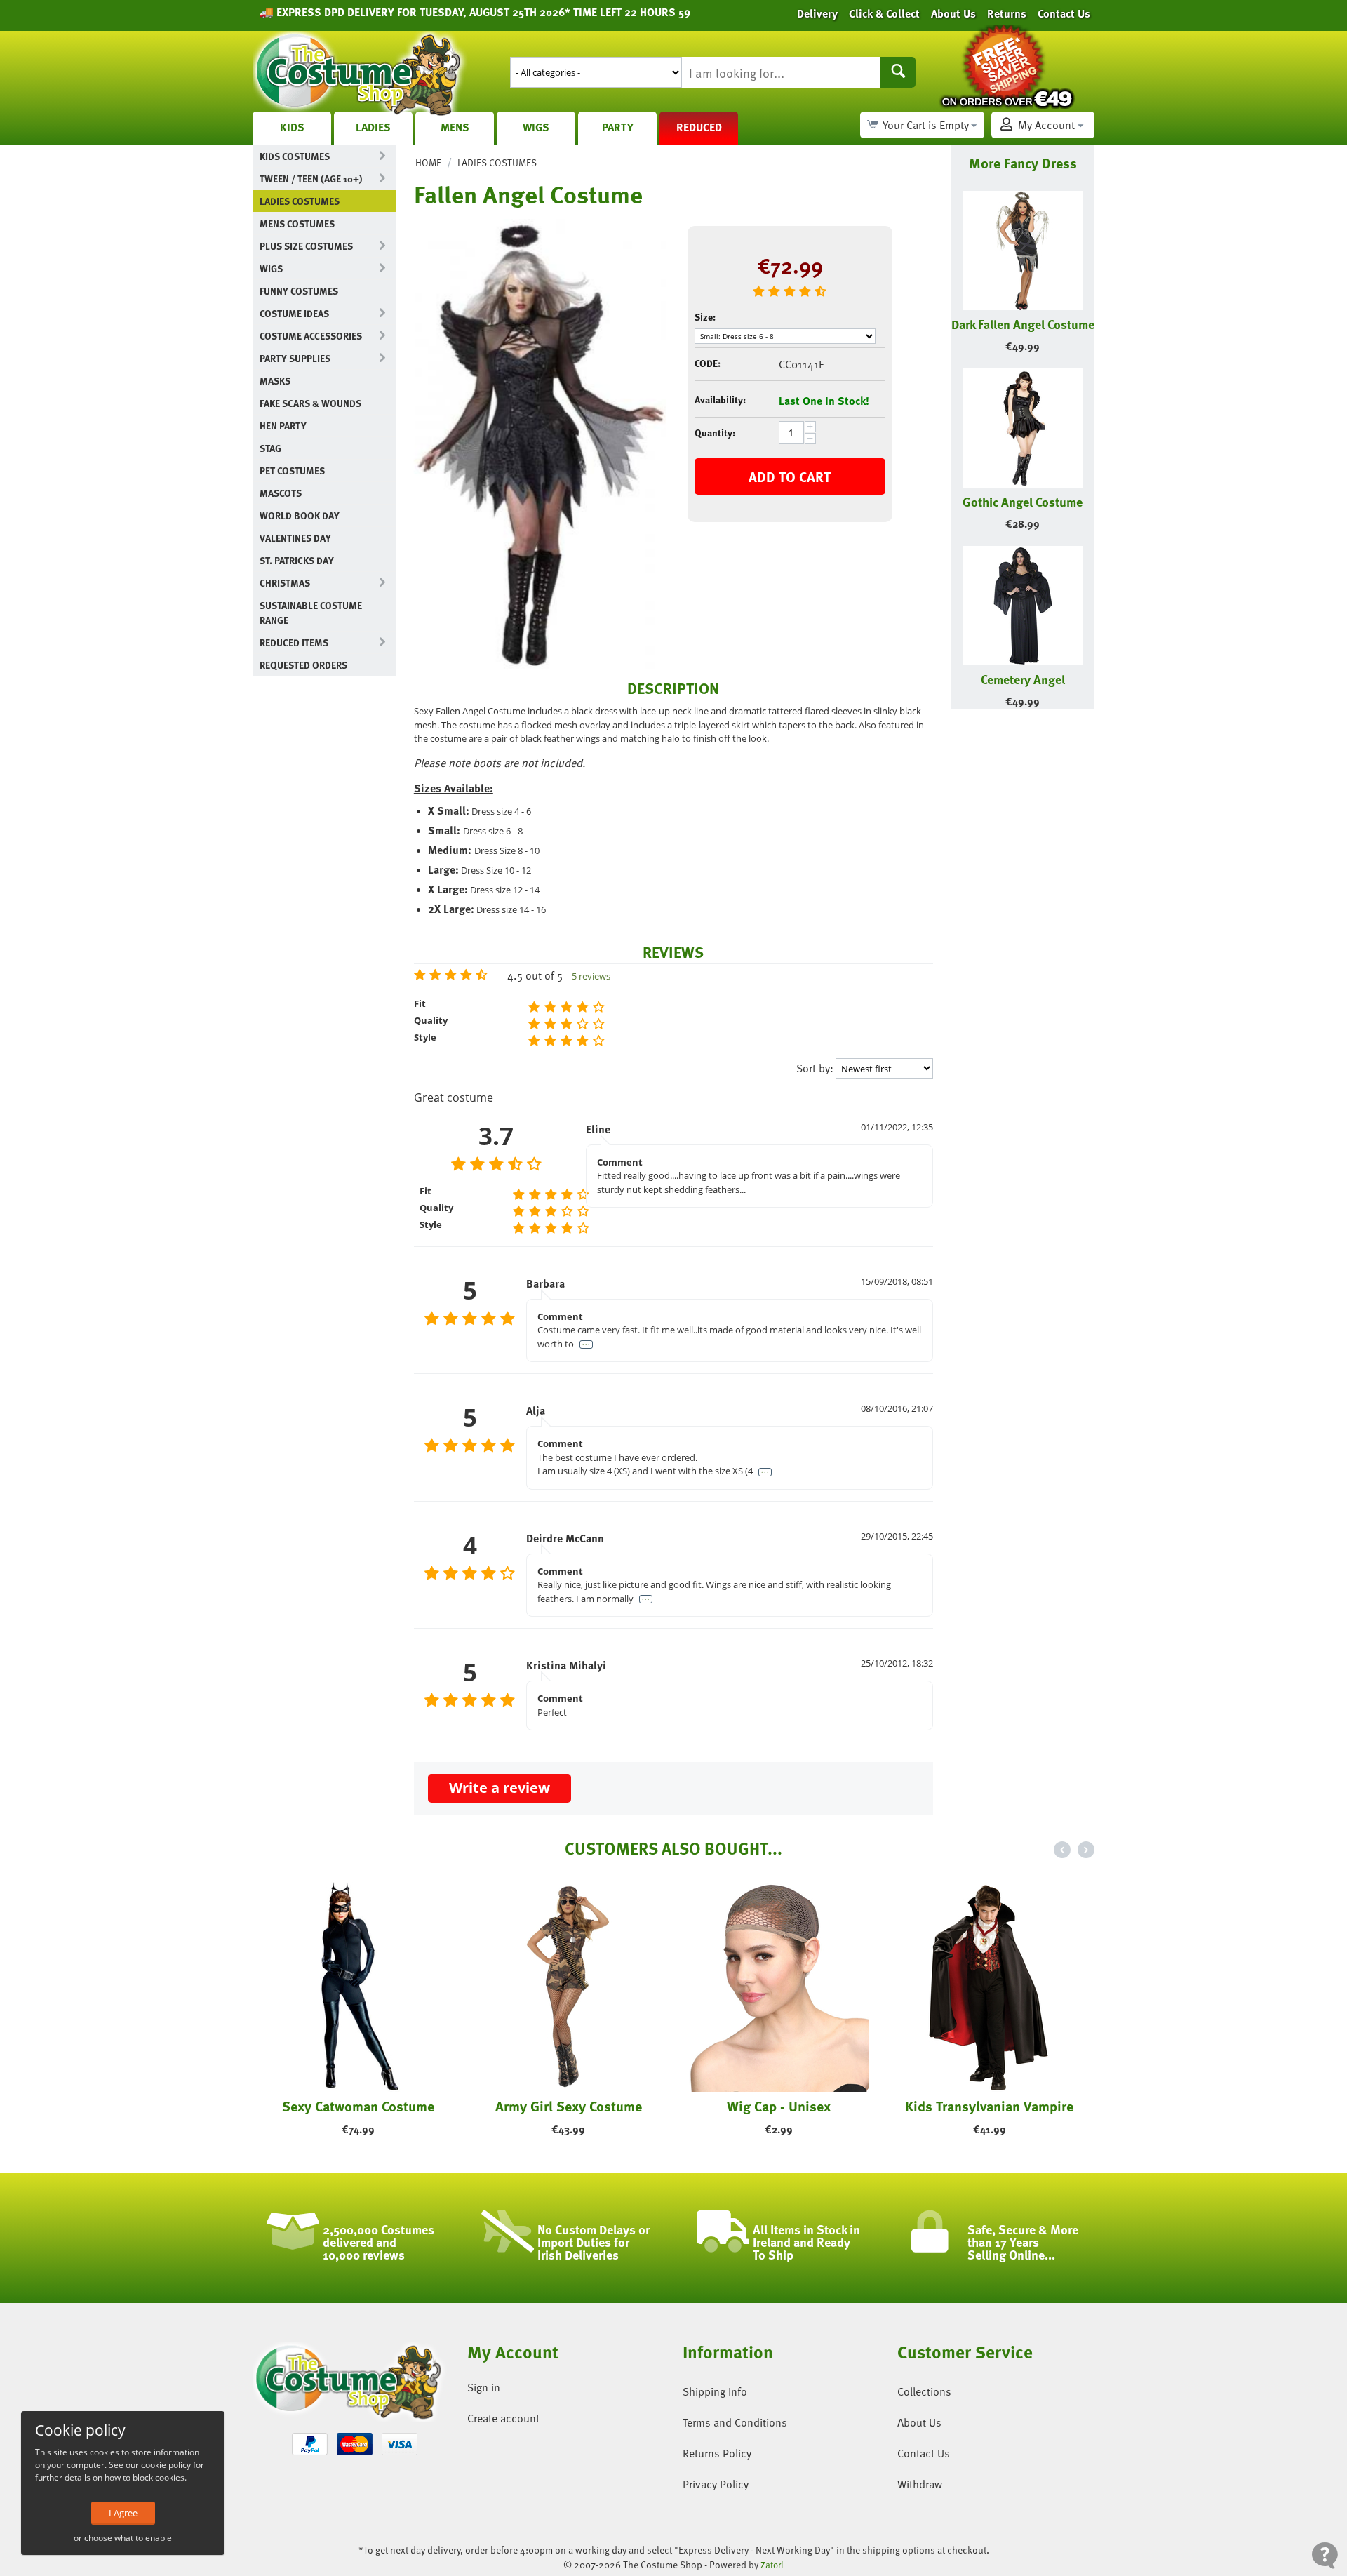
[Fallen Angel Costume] (540, 444)
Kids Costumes (295, 156)
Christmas (285, 583)
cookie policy (166, 2465)
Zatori (772, 2565)
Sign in (484, 2387)
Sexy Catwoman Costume (358, 2106)
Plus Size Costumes (306, 246)
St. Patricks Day (297, 560)
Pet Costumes (292, 471)
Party (618, 127)
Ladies (373, 127)
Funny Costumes (299, 291)
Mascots (281, 493)
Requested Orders (303, 665)
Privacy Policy (716, 2484)
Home (428, 162)
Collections (924, 2391)
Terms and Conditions (735, 2422)
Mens (455, 127)
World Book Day (300, 515)
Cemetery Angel (1023, 679)
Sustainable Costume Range (311, 613)
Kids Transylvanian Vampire (989, 2106)
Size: (705, 317)
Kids (292, 127)
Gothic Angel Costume (1023, 501)
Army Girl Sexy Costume (569, 2106)
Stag (270, 448)
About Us (919, 2422)
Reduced (699, 127)
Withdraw (920, 2484)
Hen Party (283, 426)
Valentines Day (295, 538)
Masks (275, 381)
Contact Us (924, 2453)
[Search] (898, 72)
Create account (503, 2418)
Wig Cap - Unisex (779, 2106)
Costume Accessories (311, 336)
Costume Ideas (294, 313)
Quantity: (715, 433)
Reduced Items (294, 642)
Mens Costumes (297, 223)
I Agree (123, 2513)
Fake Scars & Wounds (310, 403)
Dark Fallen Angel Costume (1023, 324)
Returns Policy (717, 2453)
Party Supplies (295, 358)
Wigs (536, 127)
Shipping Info (715, 2391)
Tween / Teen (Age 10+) (311, 179)
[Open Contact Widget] (1325, 2555)
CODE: (708, 363)
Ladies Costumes (300, 201)
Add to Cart (790, 476)
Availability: (720, 400)
